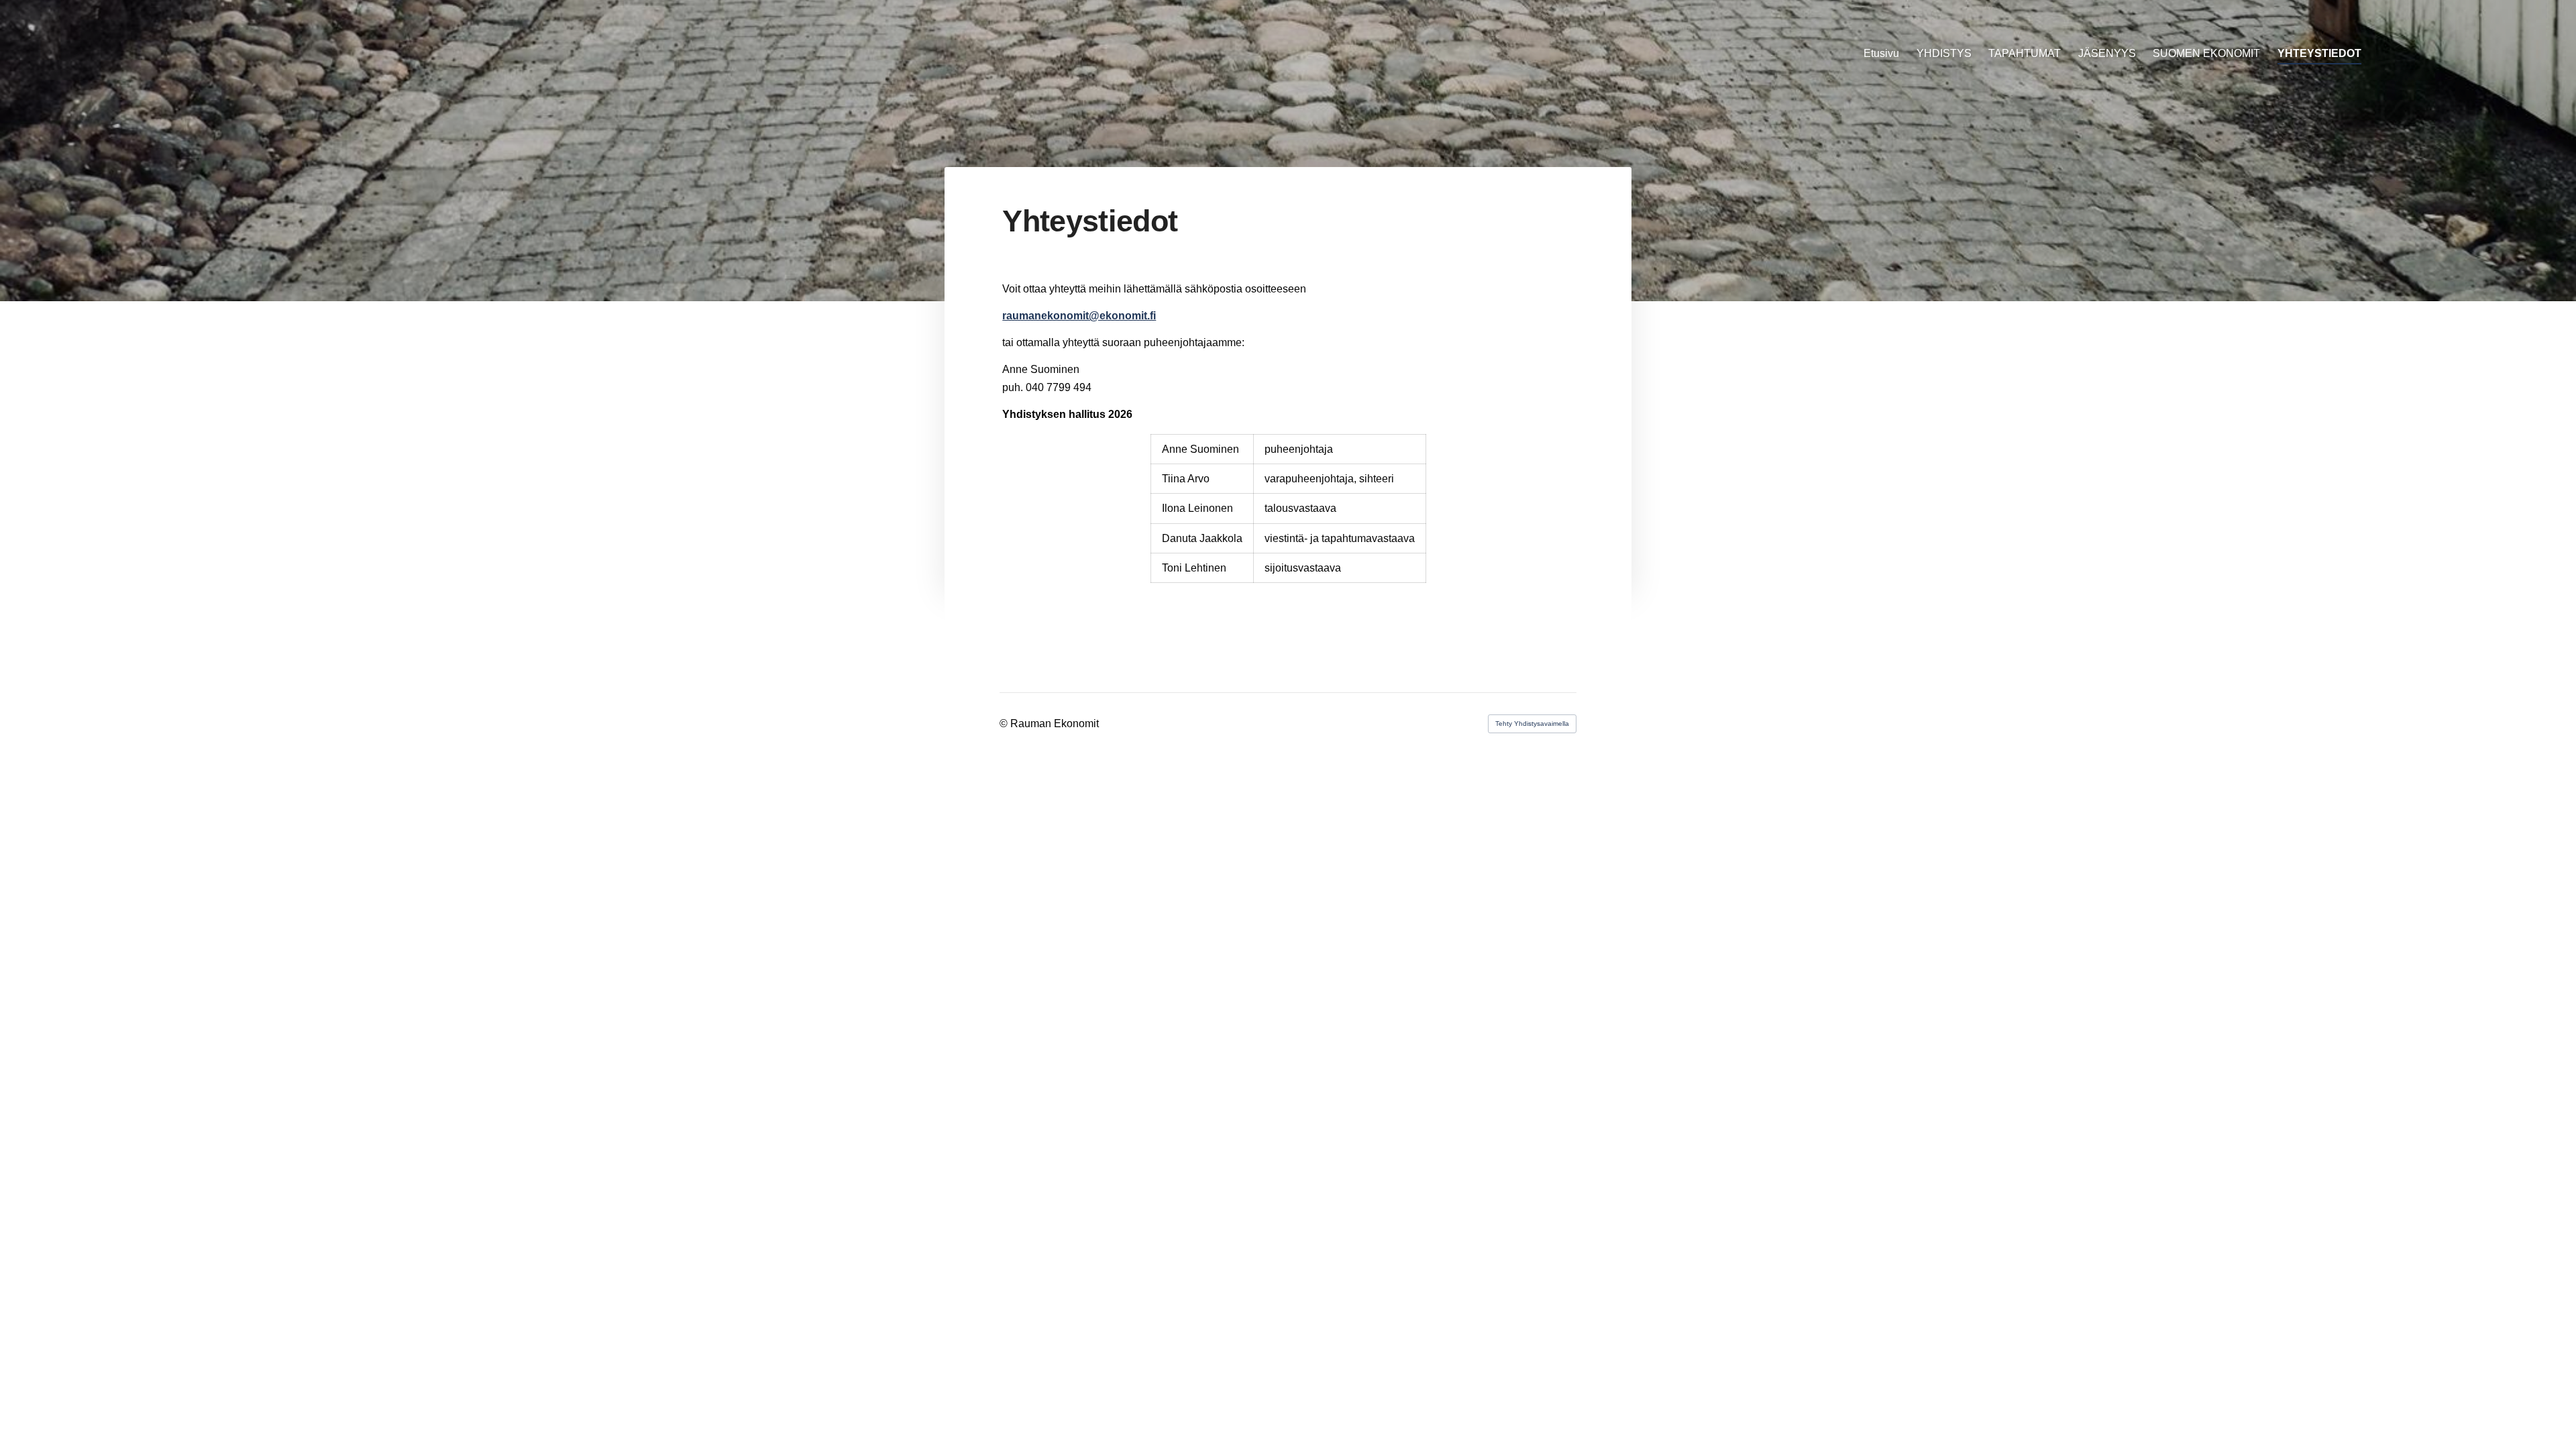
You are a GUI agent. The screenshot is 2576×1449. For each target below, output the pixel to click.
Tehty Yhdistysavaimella (1532, 723)
